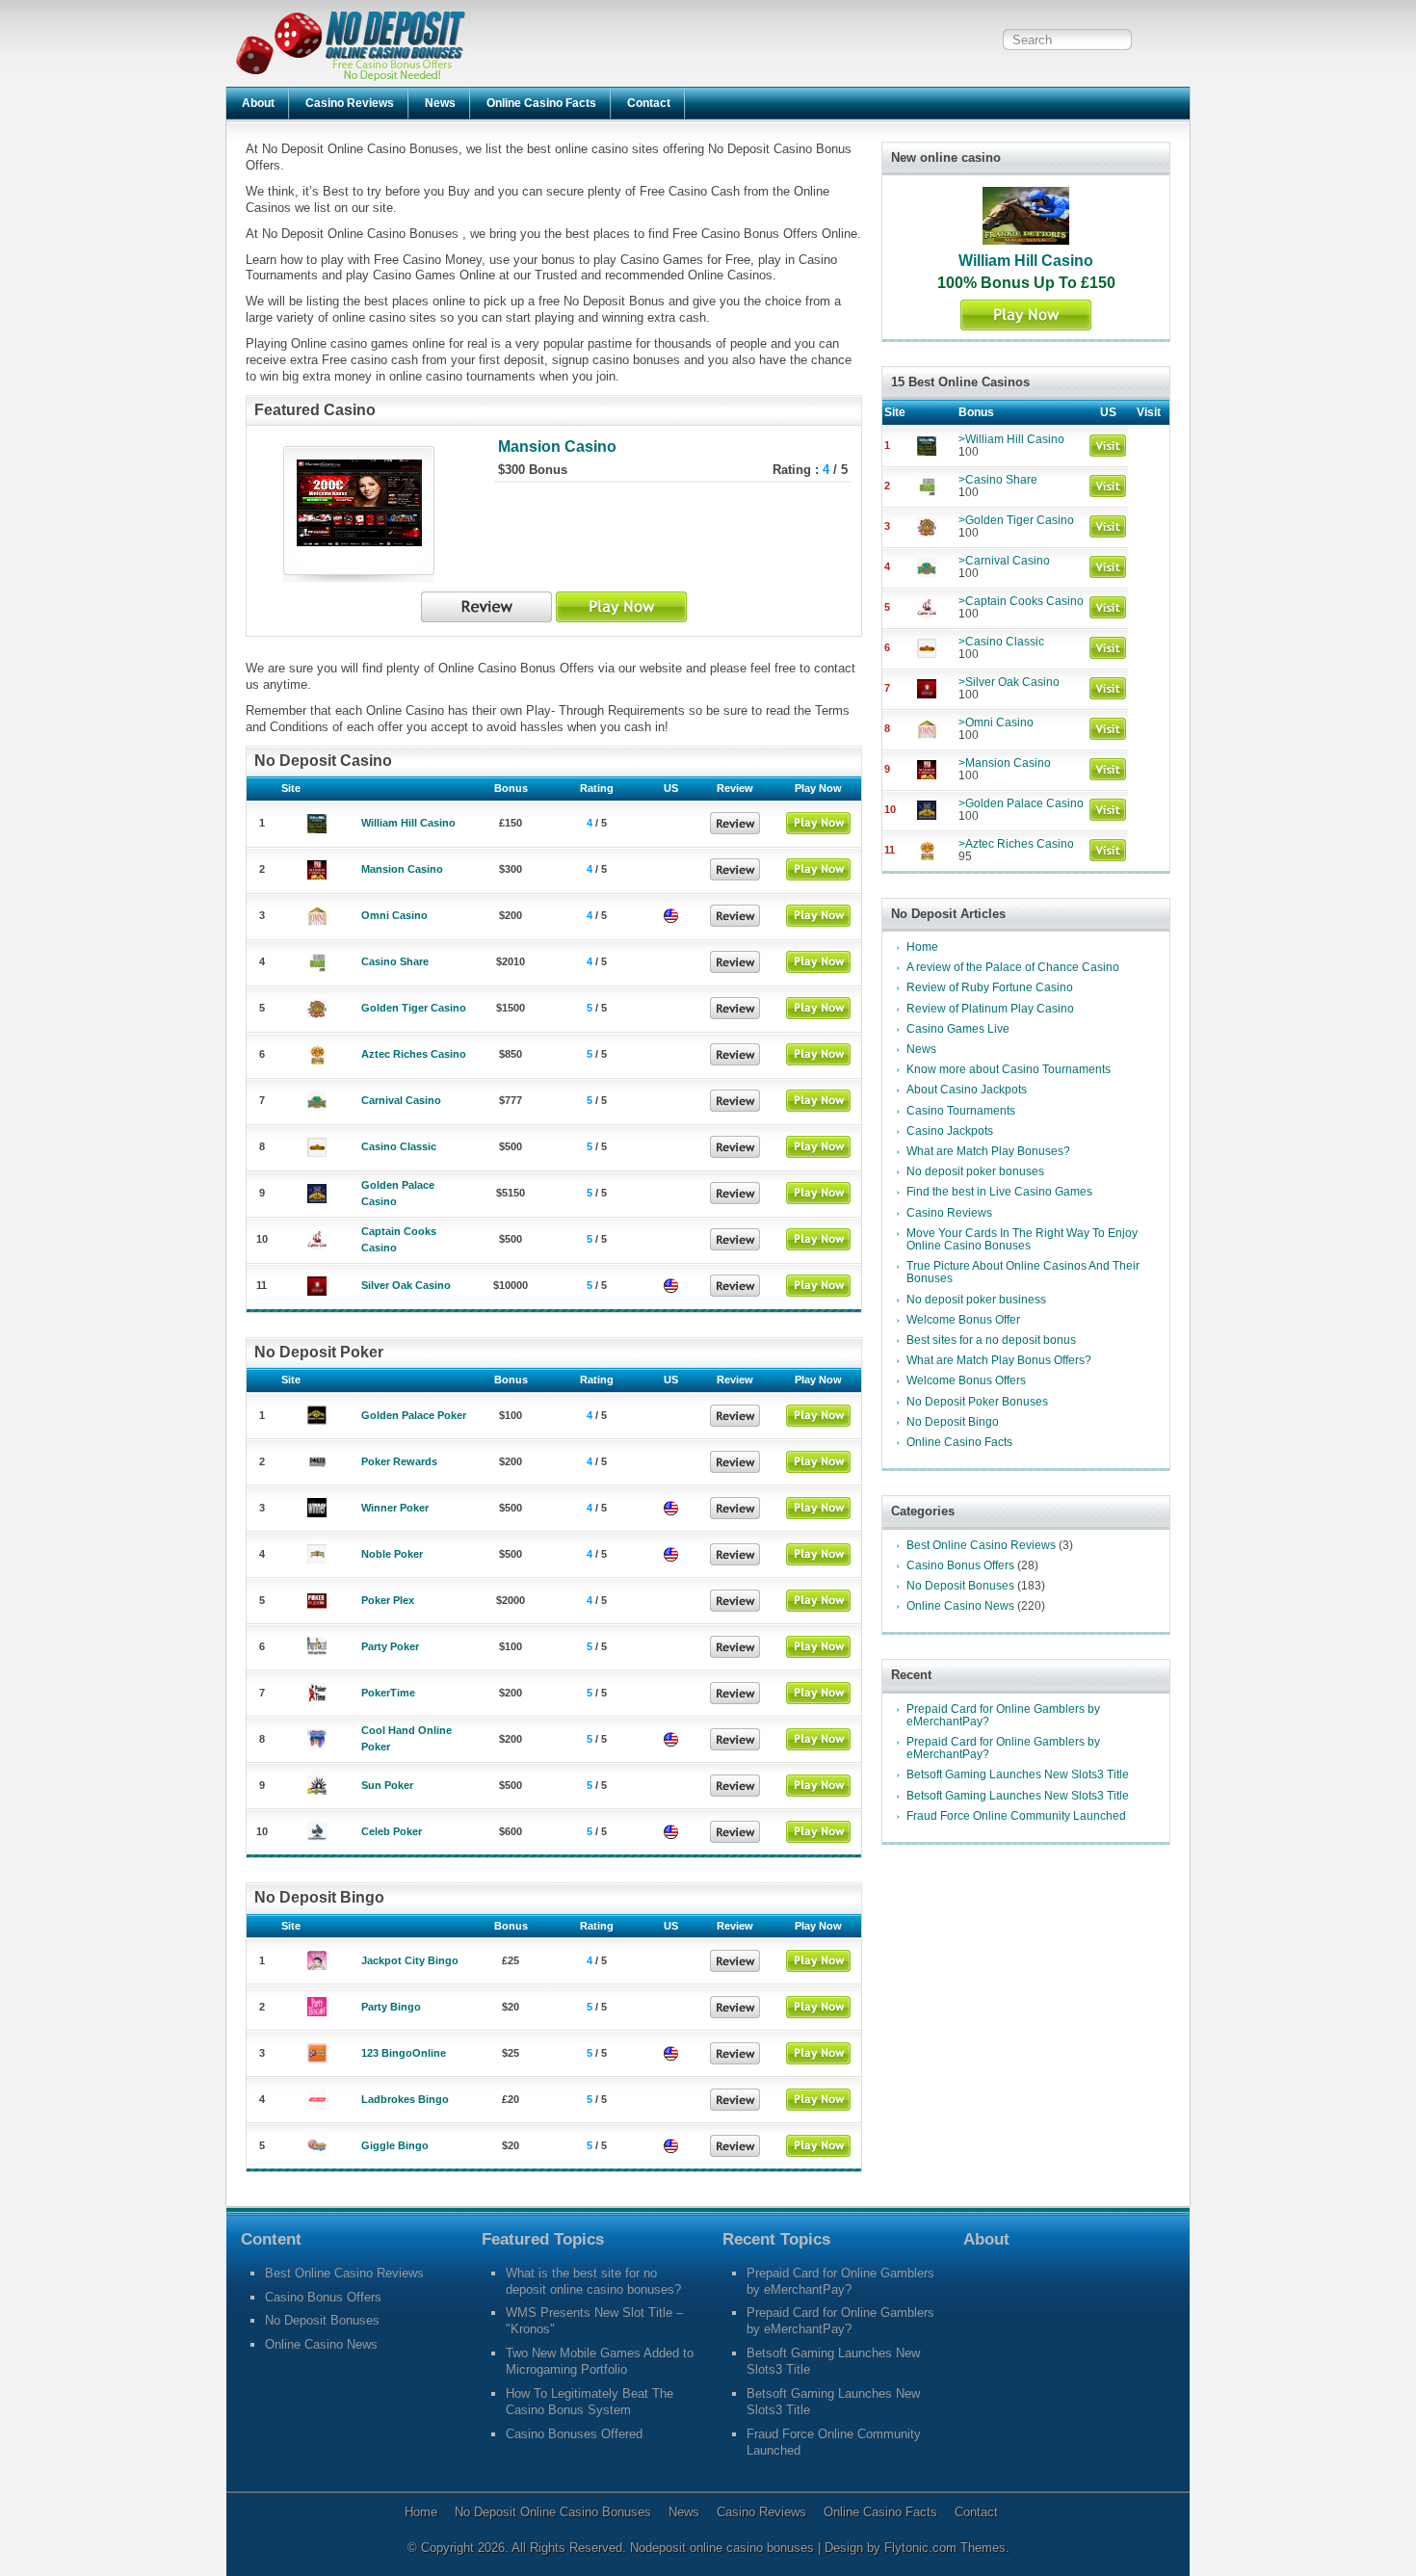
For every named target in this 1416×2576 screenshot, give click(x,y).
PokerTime (388, 1693)
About (258, 103)
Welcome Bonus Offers (966, 1380)
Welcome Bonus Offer (963, 1320)
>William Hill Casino (1011, 439)
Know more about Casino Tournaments (1009, 1069)
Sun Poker (387, 1785)
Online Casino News (960, 1606)
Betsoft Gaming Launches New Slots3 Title (1018, 1774)
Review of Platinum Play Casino (990, 1009)
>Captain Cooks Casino (1021, 601)
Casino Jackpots (950, 1131)
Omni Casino (394, 915)
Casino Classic (399, 1146)
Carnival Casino (401, 1100)
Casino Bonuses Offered (574, 2434)
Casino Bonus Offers (960, 1565)
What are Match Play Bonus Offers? (999, 1360)
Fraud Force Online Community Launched (1016, 1816)
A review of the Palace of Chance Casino (1013, 967)
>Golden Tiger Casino (1016, 520)
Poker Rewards (399, 1461)
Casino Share (395, 961)
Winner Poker (395, 1508)
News (440, 103)
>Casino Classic (1001, 642)
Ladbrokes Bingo (405, 2099)
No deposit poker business (976, 1300)
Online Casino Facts (541, 103)
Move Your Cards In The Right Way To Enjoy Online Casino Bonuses (1022, 1239)
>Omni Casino (996, 723)
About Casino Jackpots (967, 1090)
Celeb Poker (392, 1831)
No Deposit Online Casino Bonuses (553, 2512)
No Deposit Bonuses (960, 1586)
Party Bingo (391, 2007)
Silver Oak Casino (406, 1285)
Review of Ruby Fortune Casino (990, 987)
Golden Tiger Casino (414, 1008)
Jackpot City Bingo (410, 1960)
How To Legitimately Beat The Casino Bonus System (590, 2402)
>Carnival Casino (1004, 561)
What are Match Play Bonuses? (988, 1151)
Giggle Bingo (395, 2145)
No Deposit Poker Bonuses (977, 1402)
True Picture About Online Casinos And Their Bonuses (1023, 1272)
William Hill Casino (408, 823)
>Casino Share (998, 480)
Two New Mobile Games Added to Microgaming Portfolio (600, 2361)
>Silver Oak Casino (1009, 682)
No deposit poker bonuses (975, 1171)
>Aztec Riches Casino (1016, 844)
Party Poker (390, 1646)
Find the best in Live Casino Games (999, 1192)
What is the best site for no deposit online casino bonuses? (593, 2281)
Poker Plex (388, 1600)
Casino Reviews (350, 103)
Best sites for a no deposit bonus (991, 1340)
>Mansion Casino (1005, 763)
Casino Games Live (958, 1029)
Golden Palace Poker (414, 1415)
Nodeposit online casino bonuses (724, 2548)
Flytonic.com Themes (945, 2548)
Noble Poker (392, 1554)
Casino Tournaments (961, 1111)
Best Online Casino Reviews (981, 1545)
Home (922, 947)
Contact (649, 103)
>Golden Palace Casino (1021, 803)
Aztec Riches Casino (414, 1054)
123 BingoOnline (404, 2053)
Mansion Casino (557, 447)
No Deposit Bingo (953, 1422)
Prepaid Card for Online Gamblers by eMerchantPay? (1003, 1715)
